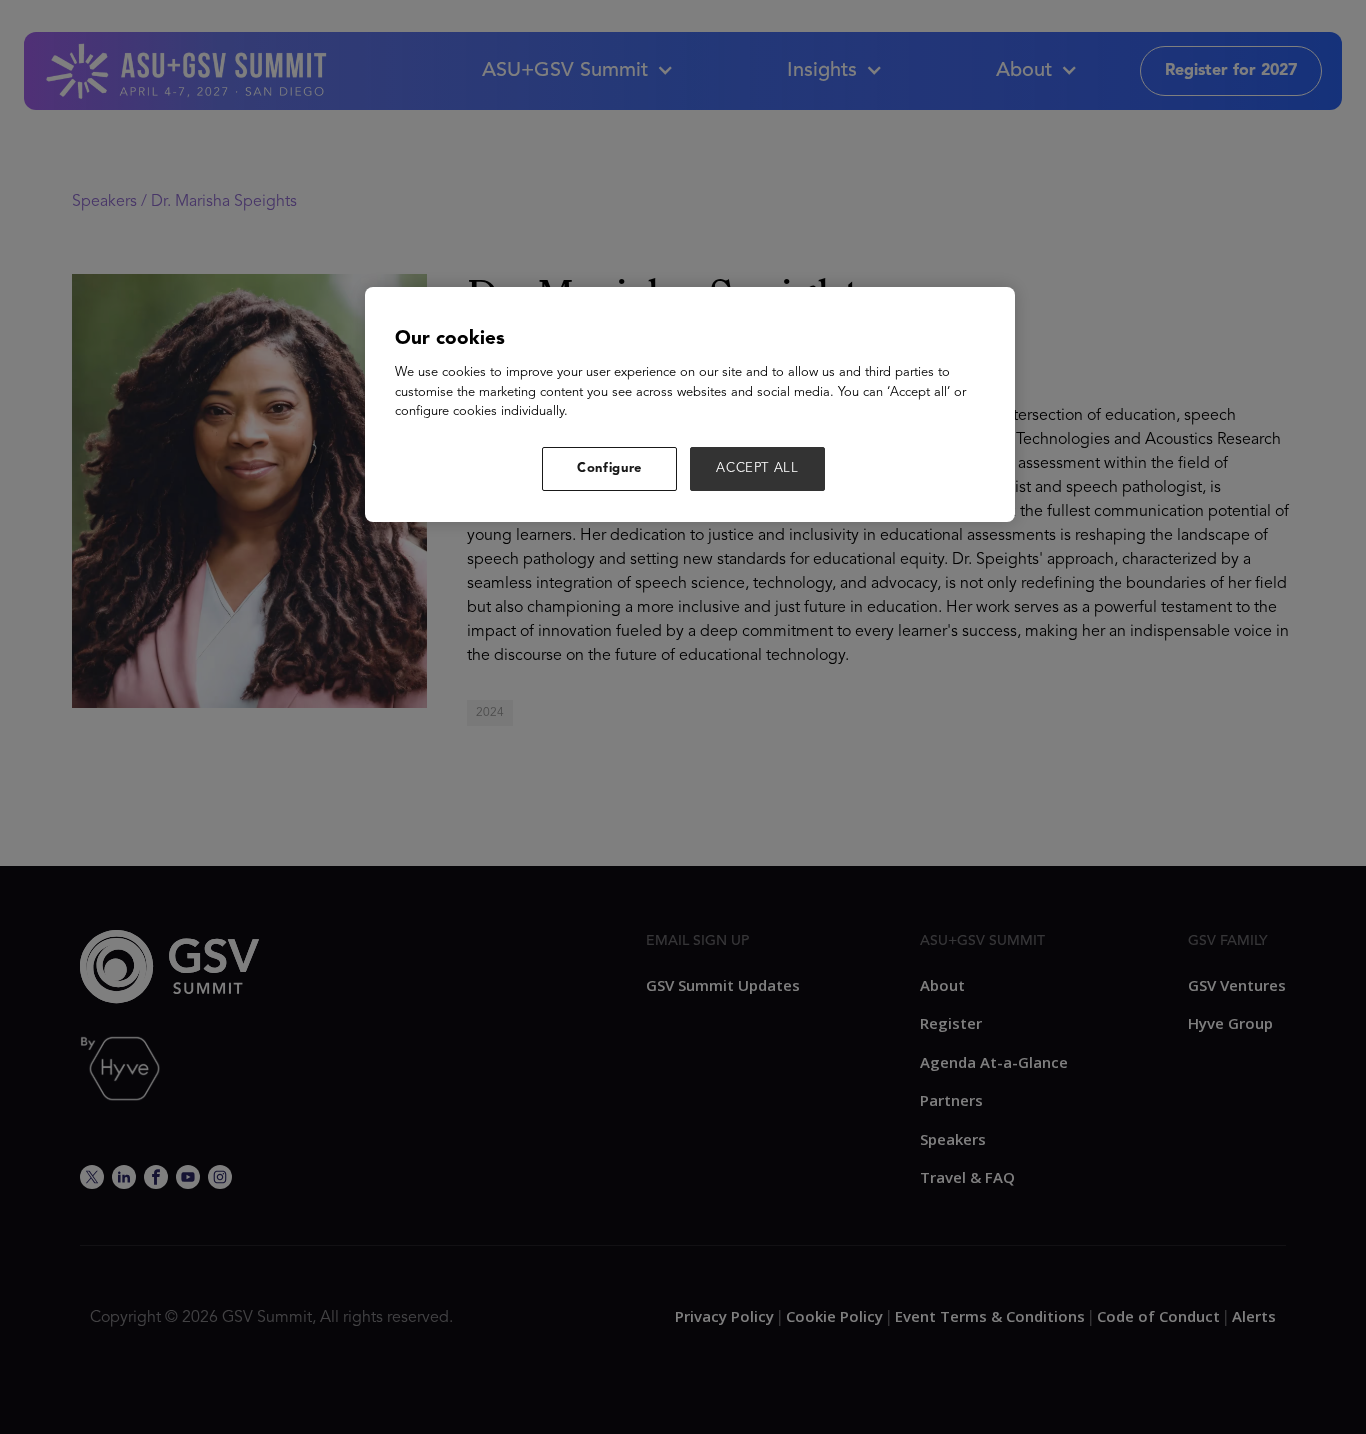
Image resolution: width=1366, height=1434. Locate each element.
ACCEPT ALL (757, 468)
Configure (609, 468)
